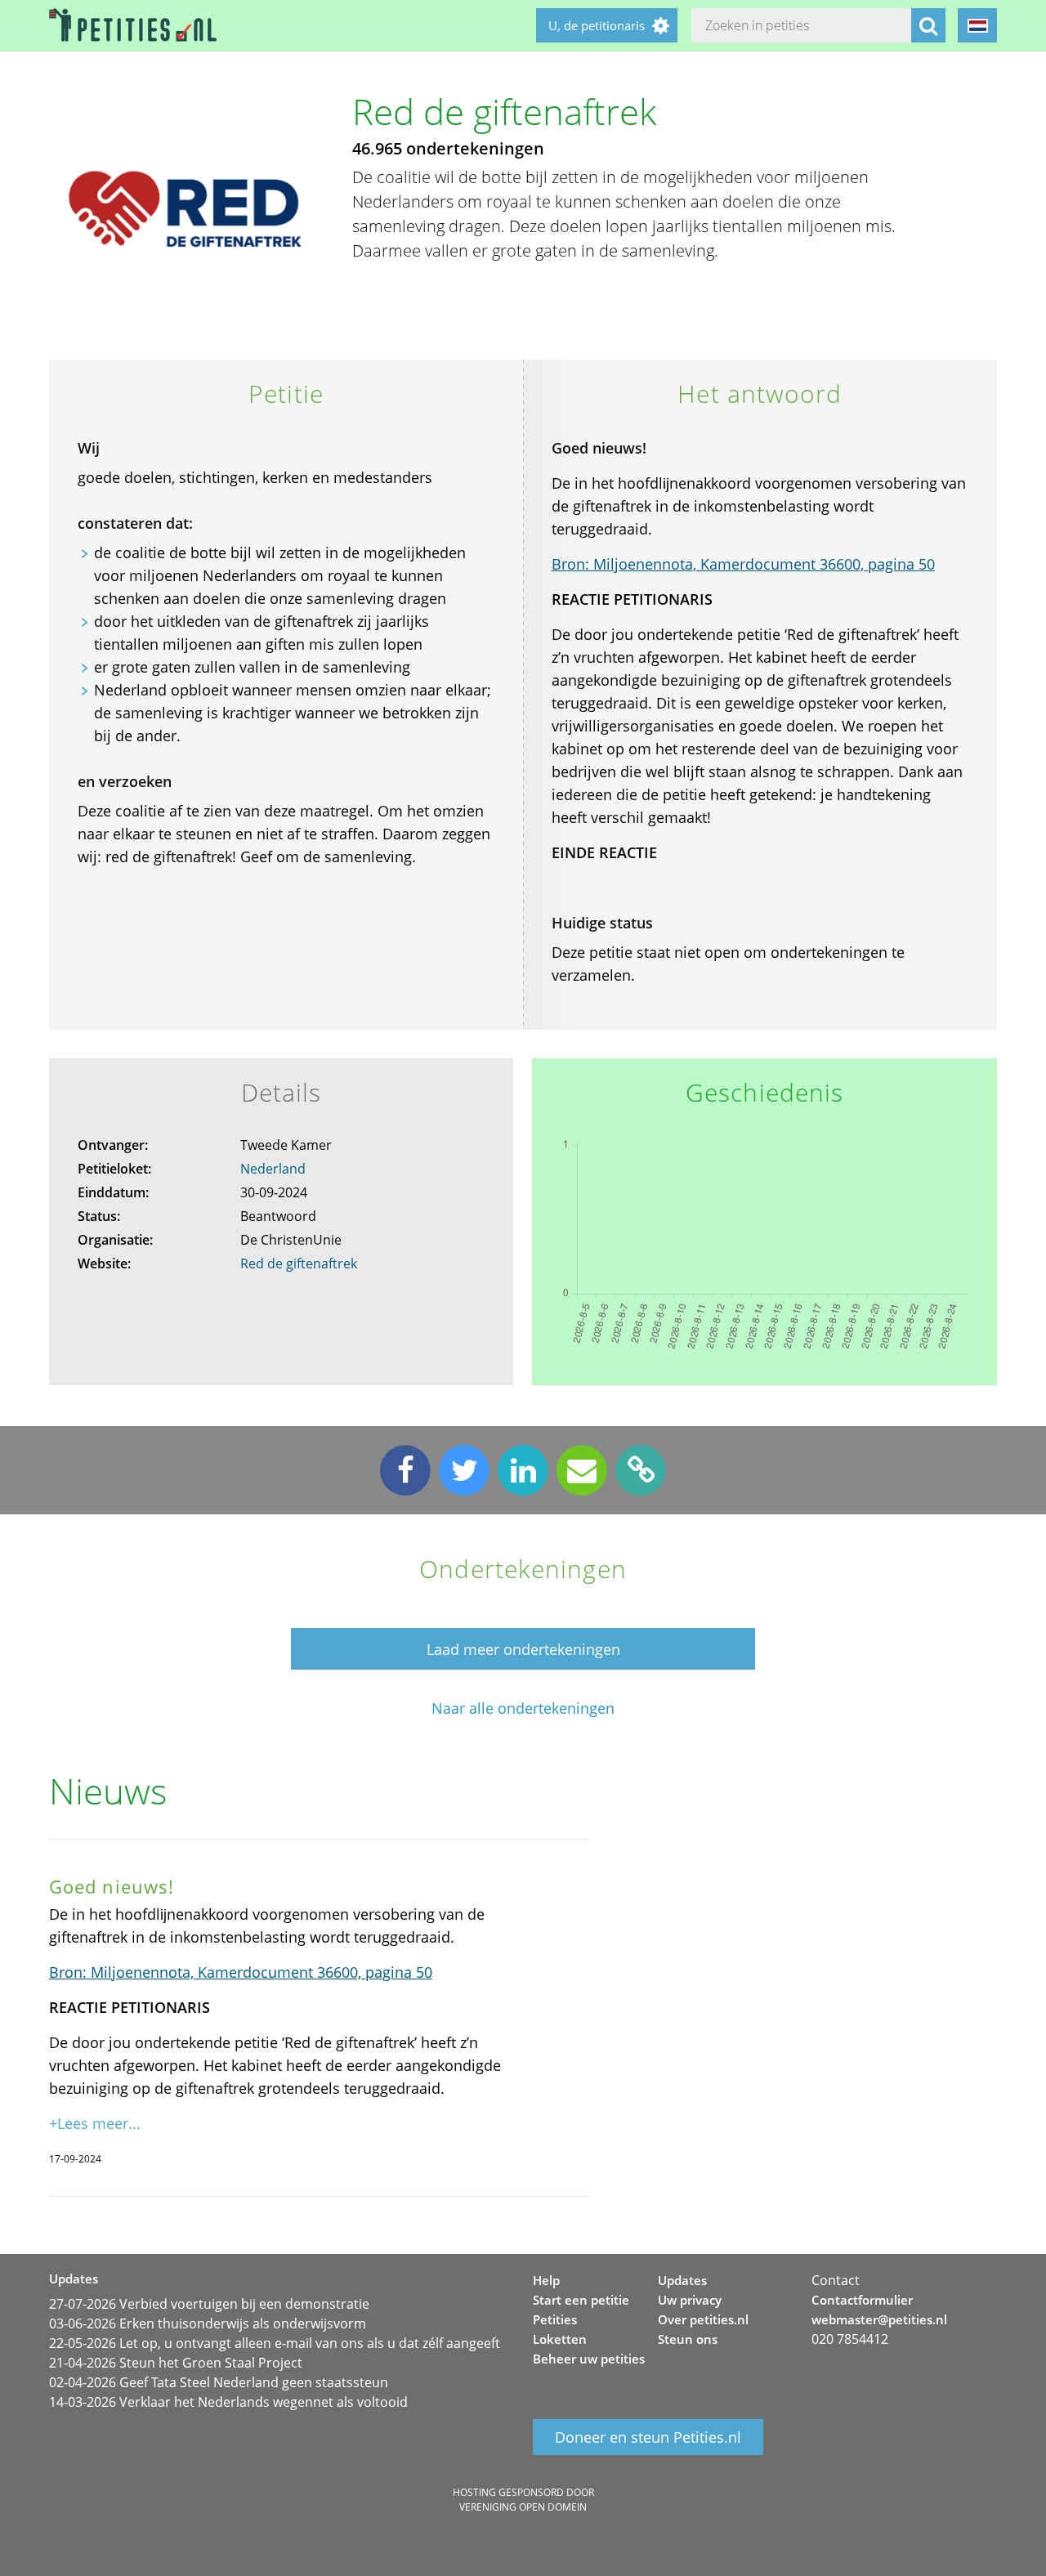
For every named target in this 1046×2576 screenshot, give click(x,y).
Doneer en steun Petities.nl (648, 2437)
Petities (555, 2319)
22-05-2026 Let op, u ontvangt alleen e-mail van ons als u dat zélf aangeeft (275, 2343)
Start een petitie (581, 2300)
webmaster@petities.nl (879, 2319)
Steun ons (688, 2339)
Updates (682, 2280)
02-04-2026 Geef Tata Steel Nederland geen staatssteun (219, 2382)
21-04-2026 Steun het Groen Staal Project (176, 2363)
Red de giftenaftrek (299, 1263)
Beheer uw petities (589, 2359)
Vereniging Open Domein (523, 2507)
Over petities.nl (703, 2319)
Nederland (273, 1169)
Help (546, 2280)
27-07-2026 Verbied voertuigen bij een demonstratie (209, 2304)
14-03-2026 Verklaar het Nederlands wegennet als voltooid (228, 2402)
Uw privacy (690, 2300)
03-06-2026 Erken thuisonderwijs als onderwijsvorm (208, 2323)
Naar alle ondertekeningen (523, 1708)
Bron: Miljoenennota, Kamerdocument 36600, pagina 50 (743, 564)
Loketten (560, 2339)
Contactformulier (862, 2300)
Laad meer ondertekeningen (523, 1649)
